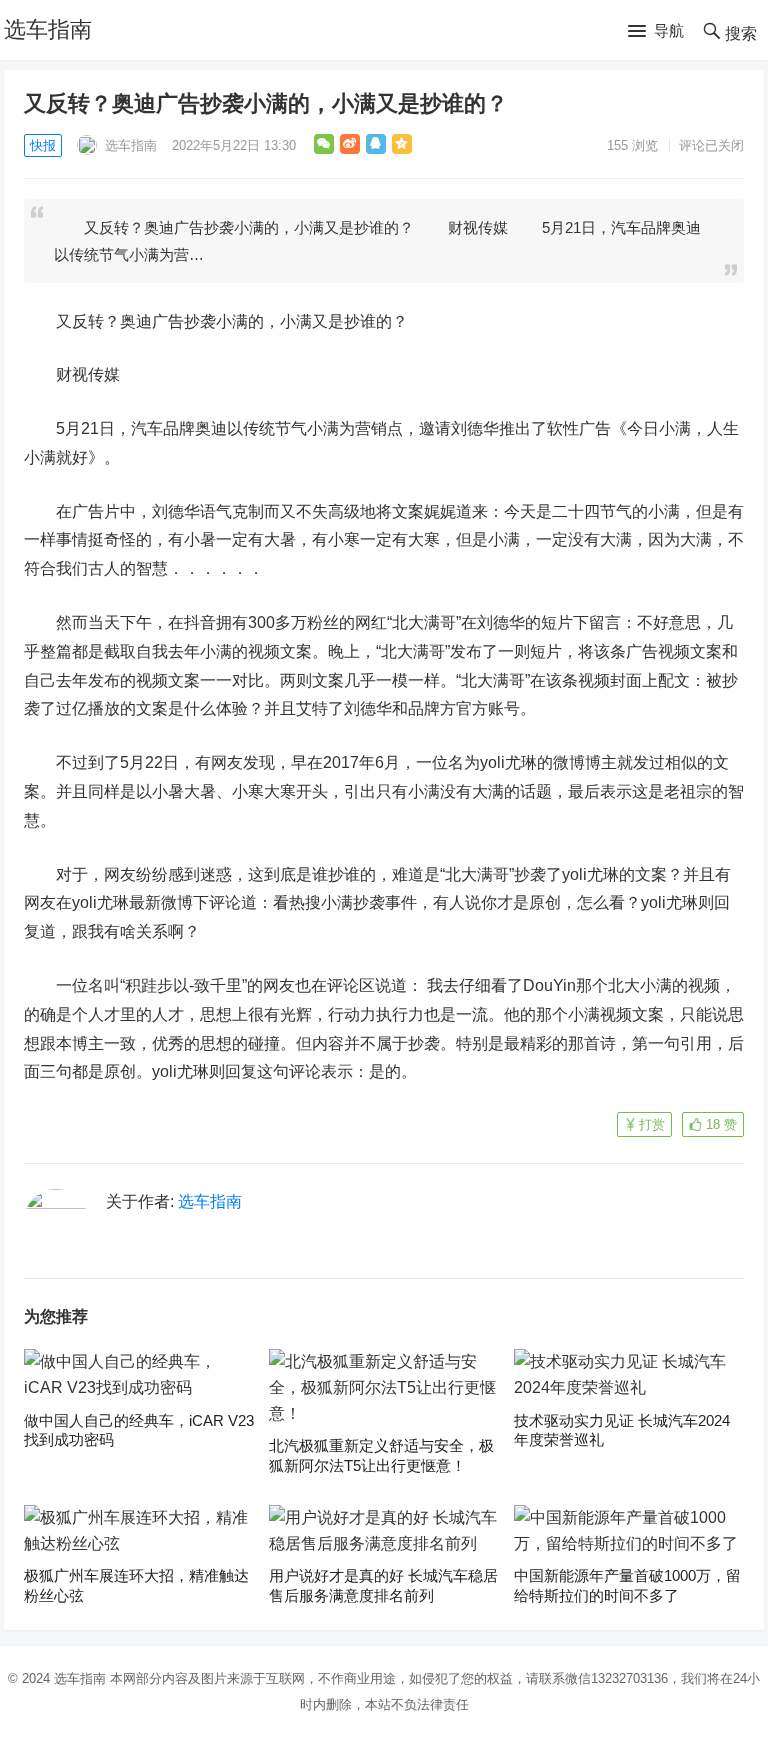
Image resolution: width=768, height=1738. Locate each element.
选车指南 (48, 29)
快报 (43, 145)
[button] (656, 32)
